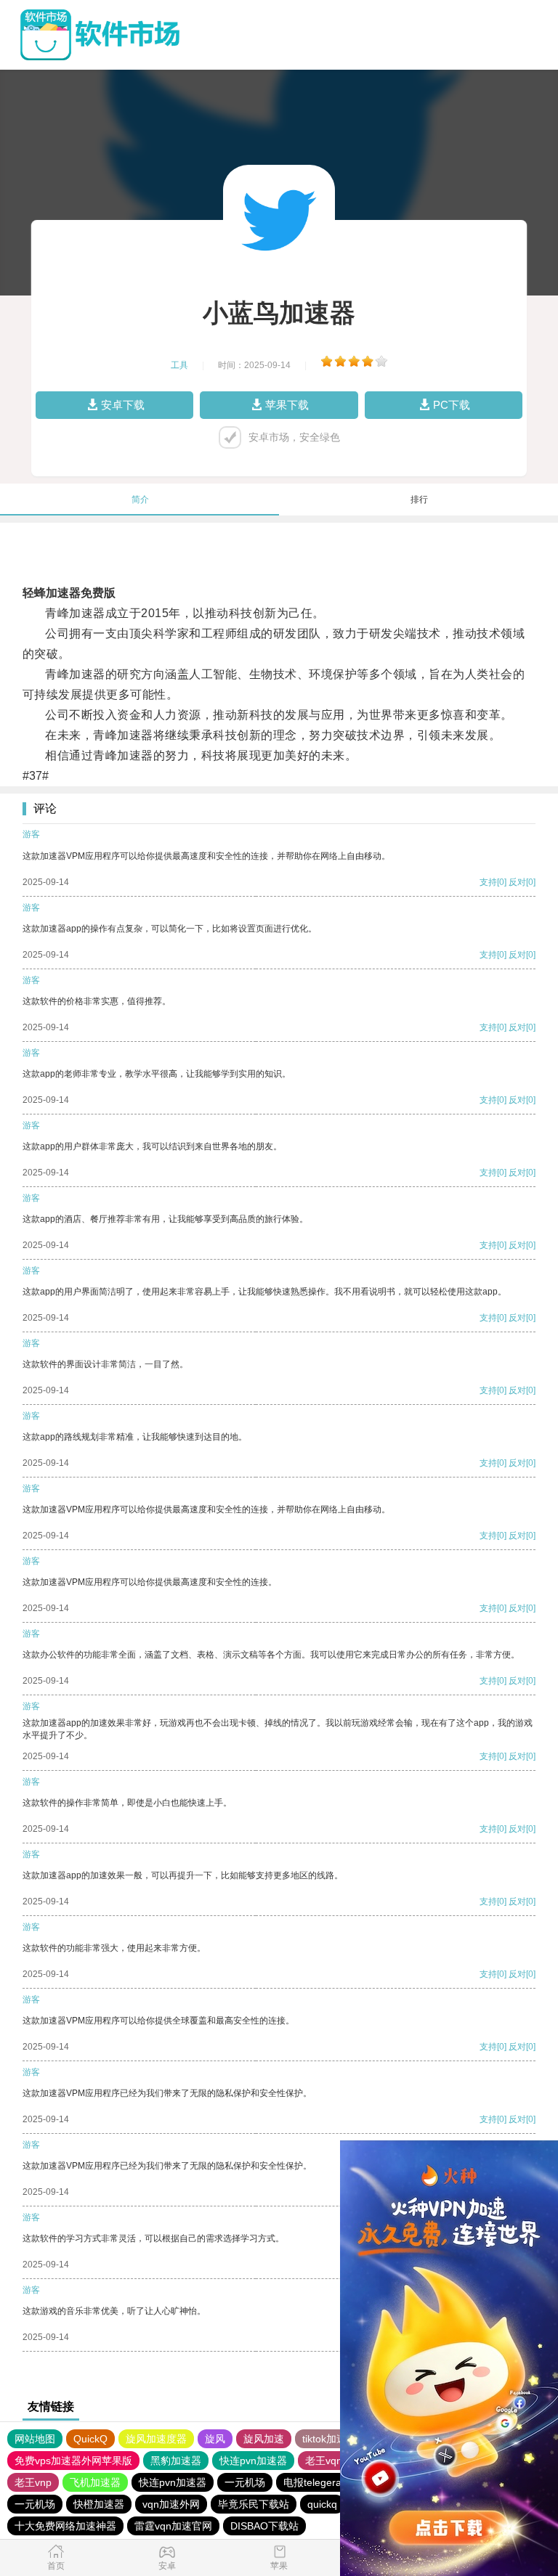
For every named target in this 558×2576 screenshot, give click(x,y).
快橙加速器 (99, 2504)
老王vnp (33, 2482)
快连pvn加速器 (253, 2461)
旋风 (215, 2439)
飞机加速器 (95, 2482)
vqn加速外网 (171, 2504)
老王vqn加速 (334, 2461)
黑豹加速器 (176, 2461)
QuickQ (90, 2439)
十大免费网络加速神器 (65, 2526)
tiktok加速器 (329, 2439)
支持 (488, 882)
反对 (517, 882)
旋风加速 (264, 2439)
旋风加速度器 (156, 2439)
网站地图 (35, 2439)
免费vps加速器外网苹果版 (73, 2461)
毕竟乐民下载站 (254, 2504)
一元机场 (245, 2482)
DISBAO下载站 (264, 2526)
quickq (322, 2504)
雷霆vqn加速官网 (173, 2526)
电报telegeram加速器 (332, 2482)
